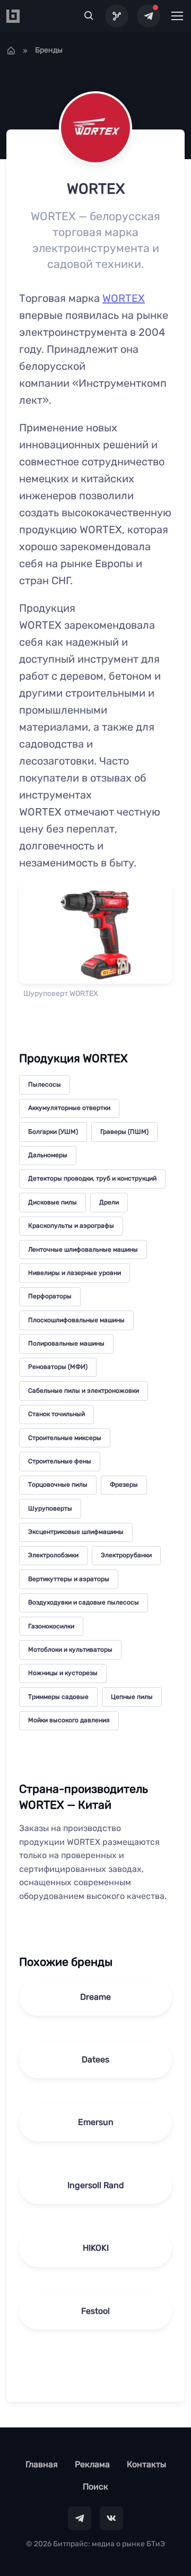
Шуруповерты (50, 1508)
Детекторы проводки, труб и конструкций (92, 1178)
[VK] (111, 2518)
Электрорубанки (126, 1555)
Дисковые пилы (53, 1202)
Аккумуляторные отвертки (69, 1108)
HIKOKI (96, 2248)
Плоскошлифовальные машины (76, 1320)
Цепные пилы (132, 1697)
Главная (42, 2464)
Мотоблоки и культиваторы (70, 1650)
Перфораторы (50, 1296)
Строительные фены (60, 1461)
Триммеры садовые (58, 1697)
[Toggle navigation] (177, 16)
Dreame (95, 1997)
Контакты (146, 2464)
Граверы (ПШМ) (124, 1132)
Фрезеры (124, 1485)
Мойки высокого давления (69, 1720)
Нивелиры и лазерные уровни (75, 1273)
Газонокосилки (51, 1626)
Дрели (109, 1202)
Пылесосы (45, 1085)
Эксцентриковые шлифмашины (76, 1532)
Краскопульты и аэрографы (71, 1226)
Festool (95, 2311)
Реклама (92, 2464)
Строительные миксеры (65, 1438)
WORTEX (124, 298)
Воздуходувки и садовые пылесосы (84, 1602)
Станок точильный (57, 1414)
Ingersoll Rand (96, 2185)
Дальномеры (48, 1155)
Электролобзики (53, 1555)
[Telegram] (149, 16)
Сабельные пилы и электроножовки (84, 1391)
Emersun (96, 2122)
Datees (95, 2059)
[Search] (89, 16)
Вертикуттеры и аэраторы (69, 1579)
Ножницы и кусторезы (63, 1673)
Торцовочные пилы (58, 1485)
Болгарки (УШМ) (53, 1132)
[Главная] (11, 50)
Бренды (49, 50)
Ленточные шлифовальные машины (83, 1250)
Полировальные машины (66, 1343)
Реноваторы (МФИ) (58, 1367)
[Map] (117, 16)
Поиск (95, 2487)
